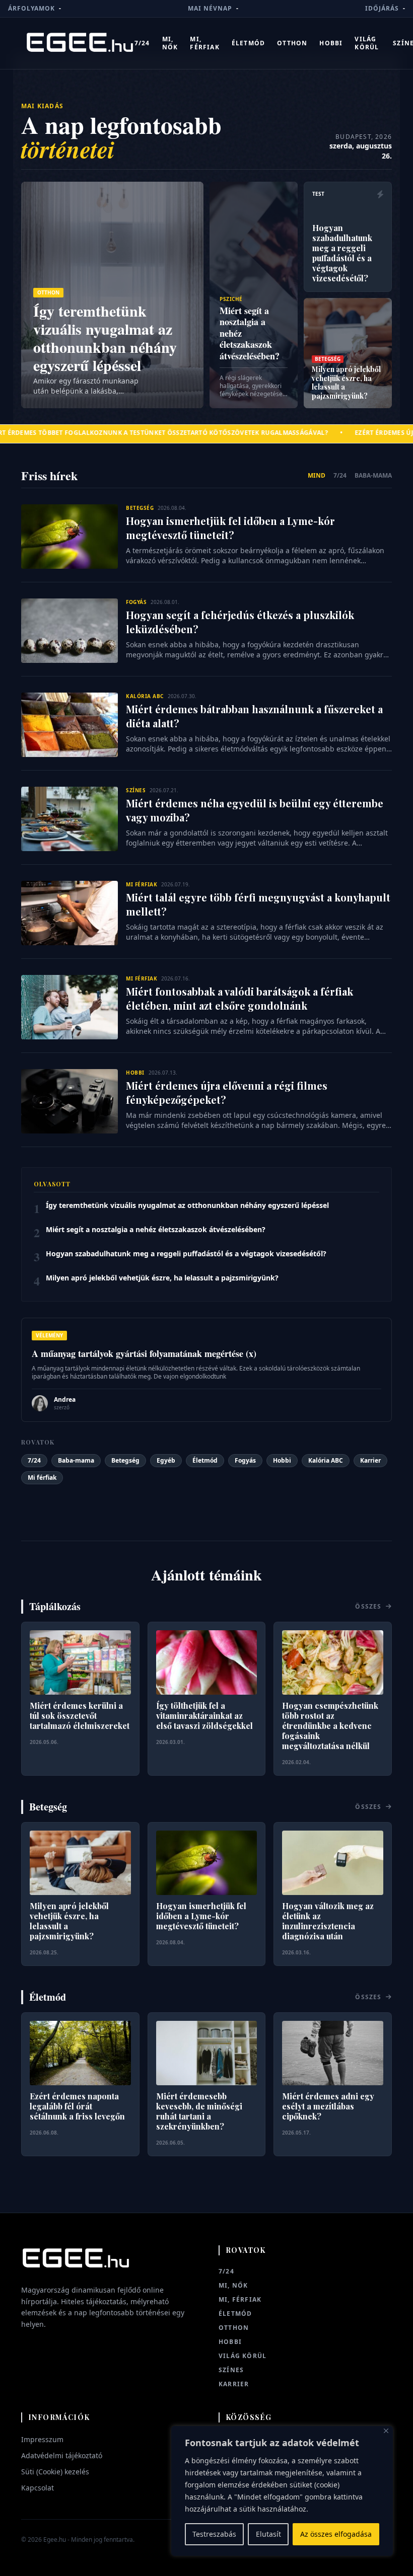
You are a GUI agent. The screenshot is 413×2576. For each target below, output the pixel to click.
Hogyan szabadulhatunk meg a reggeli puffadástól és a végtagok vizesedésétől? (186, 1254)
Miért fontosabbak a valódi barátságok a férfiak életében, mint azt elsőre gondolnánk (239, 998)
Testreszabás (214, 2534)
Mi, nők (170, 43)
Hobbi (331, 43)
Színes (231, 2370)
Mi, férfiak (204, 43)
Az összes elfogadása (336, 2534)
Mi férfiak (42, 1478)
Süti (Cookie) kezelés (55, 2472)
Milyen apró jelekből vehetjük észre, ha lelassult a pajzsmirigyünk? (162, 1278)
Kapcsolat (38, 2488)
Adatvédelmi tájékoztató (62, 2455)
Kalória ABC (326, 1460)
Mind (317, 476)
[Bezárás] (386, 2431)
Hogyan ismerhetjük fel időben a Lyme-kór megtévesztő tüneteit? (230, 528)
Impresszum (42, 2439)
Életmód (248, 43)
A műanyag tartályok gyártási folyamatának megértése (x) (144, 1353)
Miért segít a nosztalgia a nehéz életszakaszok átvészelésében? (156, 1229)
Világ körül (367, 43)
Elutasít (268, 2534)
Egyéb (166, 1460)
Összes (369, 1607)
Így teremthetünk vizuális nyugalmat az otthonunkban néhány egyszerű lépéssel (187, 1205)
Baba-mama (373, 476)
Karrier (370, 1460)
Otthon (292, 43)
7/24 (142, 43)
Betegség (125, 1460)
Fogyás (245, 1460)
